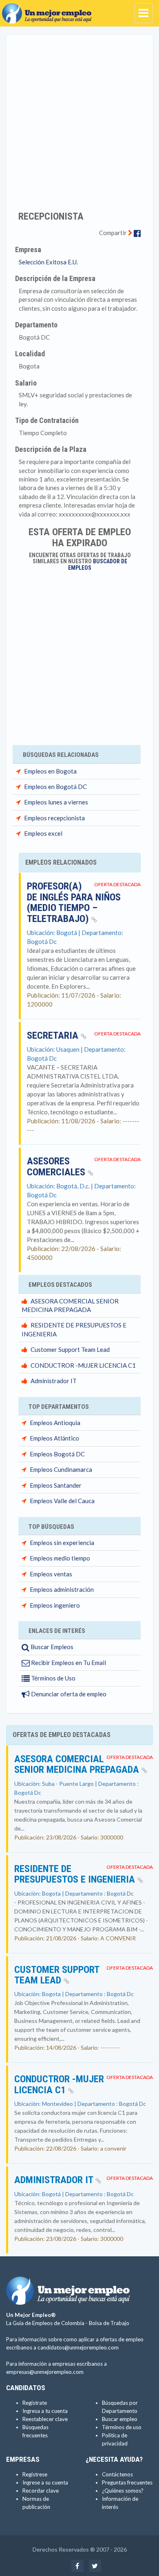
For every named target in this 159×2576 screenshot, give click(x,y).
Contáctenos (117, 2474)
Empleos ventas (51, 1574)
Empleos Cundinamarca (61, 1469)
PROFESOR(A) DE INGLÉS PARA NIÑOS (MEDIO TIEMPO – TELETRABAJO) (74, 902)
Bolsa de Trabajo (109, 2323)
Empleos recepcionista (54, 818)
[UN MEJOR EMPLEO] (49, 10)
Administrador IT (54, 1381)
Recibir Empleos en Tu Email (68, 1663)
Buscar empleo (120, 2419)
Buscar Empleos (51, 1647)
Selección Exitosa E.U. (48, 262)
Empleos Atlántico (54, 1438)
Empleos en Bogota (50, 771)
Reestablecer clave (45, 2419)
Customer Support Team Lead (70, 1349)
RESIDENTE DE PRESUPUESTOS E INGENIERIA (76, 1874)
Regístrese (35, 2474)
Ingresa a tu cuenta (45, 2411)
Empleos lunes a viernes (56, 802)
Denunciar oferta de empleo (68, 1694)
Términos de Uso (53, 1678)
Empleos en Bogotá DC (55, 787)
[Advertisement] (79, 118)
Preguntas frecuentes (127, 2482)
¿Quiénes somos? (123, 2491)
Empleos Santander (56, 1485)
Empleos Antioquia (55, 1423)
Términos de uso (122, 2427)
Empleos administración (62, 1589)
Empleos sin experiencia (62, 1543)
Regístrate (35, 2403)
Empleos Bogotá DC (57, 1454)
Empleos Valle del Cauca (62, 1501)
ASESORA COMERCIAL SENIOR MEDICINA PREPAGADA (78, 1764)
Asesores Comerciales (57, 1166)
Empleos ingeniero (55, 1605)
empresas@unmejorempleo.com (45, 2372)
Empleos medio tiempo (60, 1558)
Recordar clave (41, 2491)
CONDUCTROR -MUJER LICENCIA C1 (83, 1365)
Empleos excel (43, 833)
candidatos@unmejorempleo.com (78, 2347)
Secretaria (54, 1035)
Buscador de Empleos (98, 564)
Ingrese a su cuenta (45, 2482)
